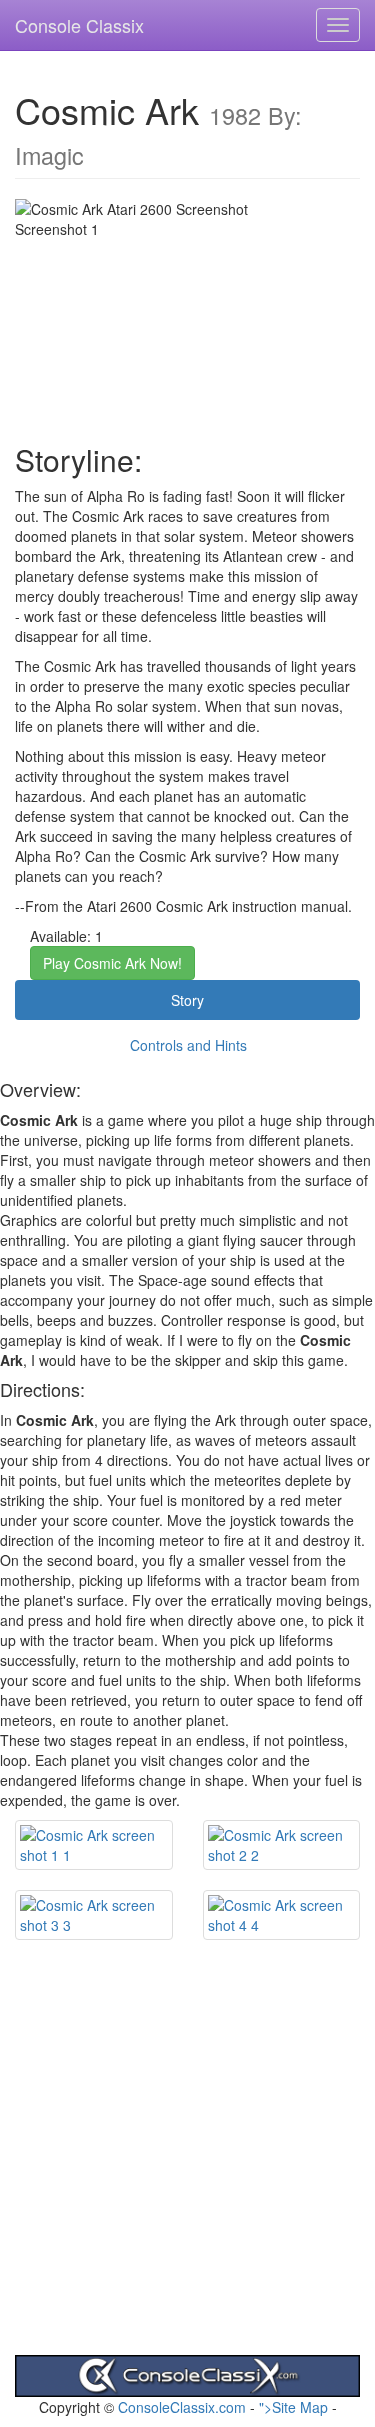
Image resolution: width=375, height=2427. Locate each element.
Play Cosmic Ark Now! (112, 963)
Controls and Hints (188, 1045)
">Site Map (293, 2407)
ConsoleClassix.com (182, 2407)
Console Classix (79, 25)
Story (187, 1000)
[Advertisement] (187, 2167)
